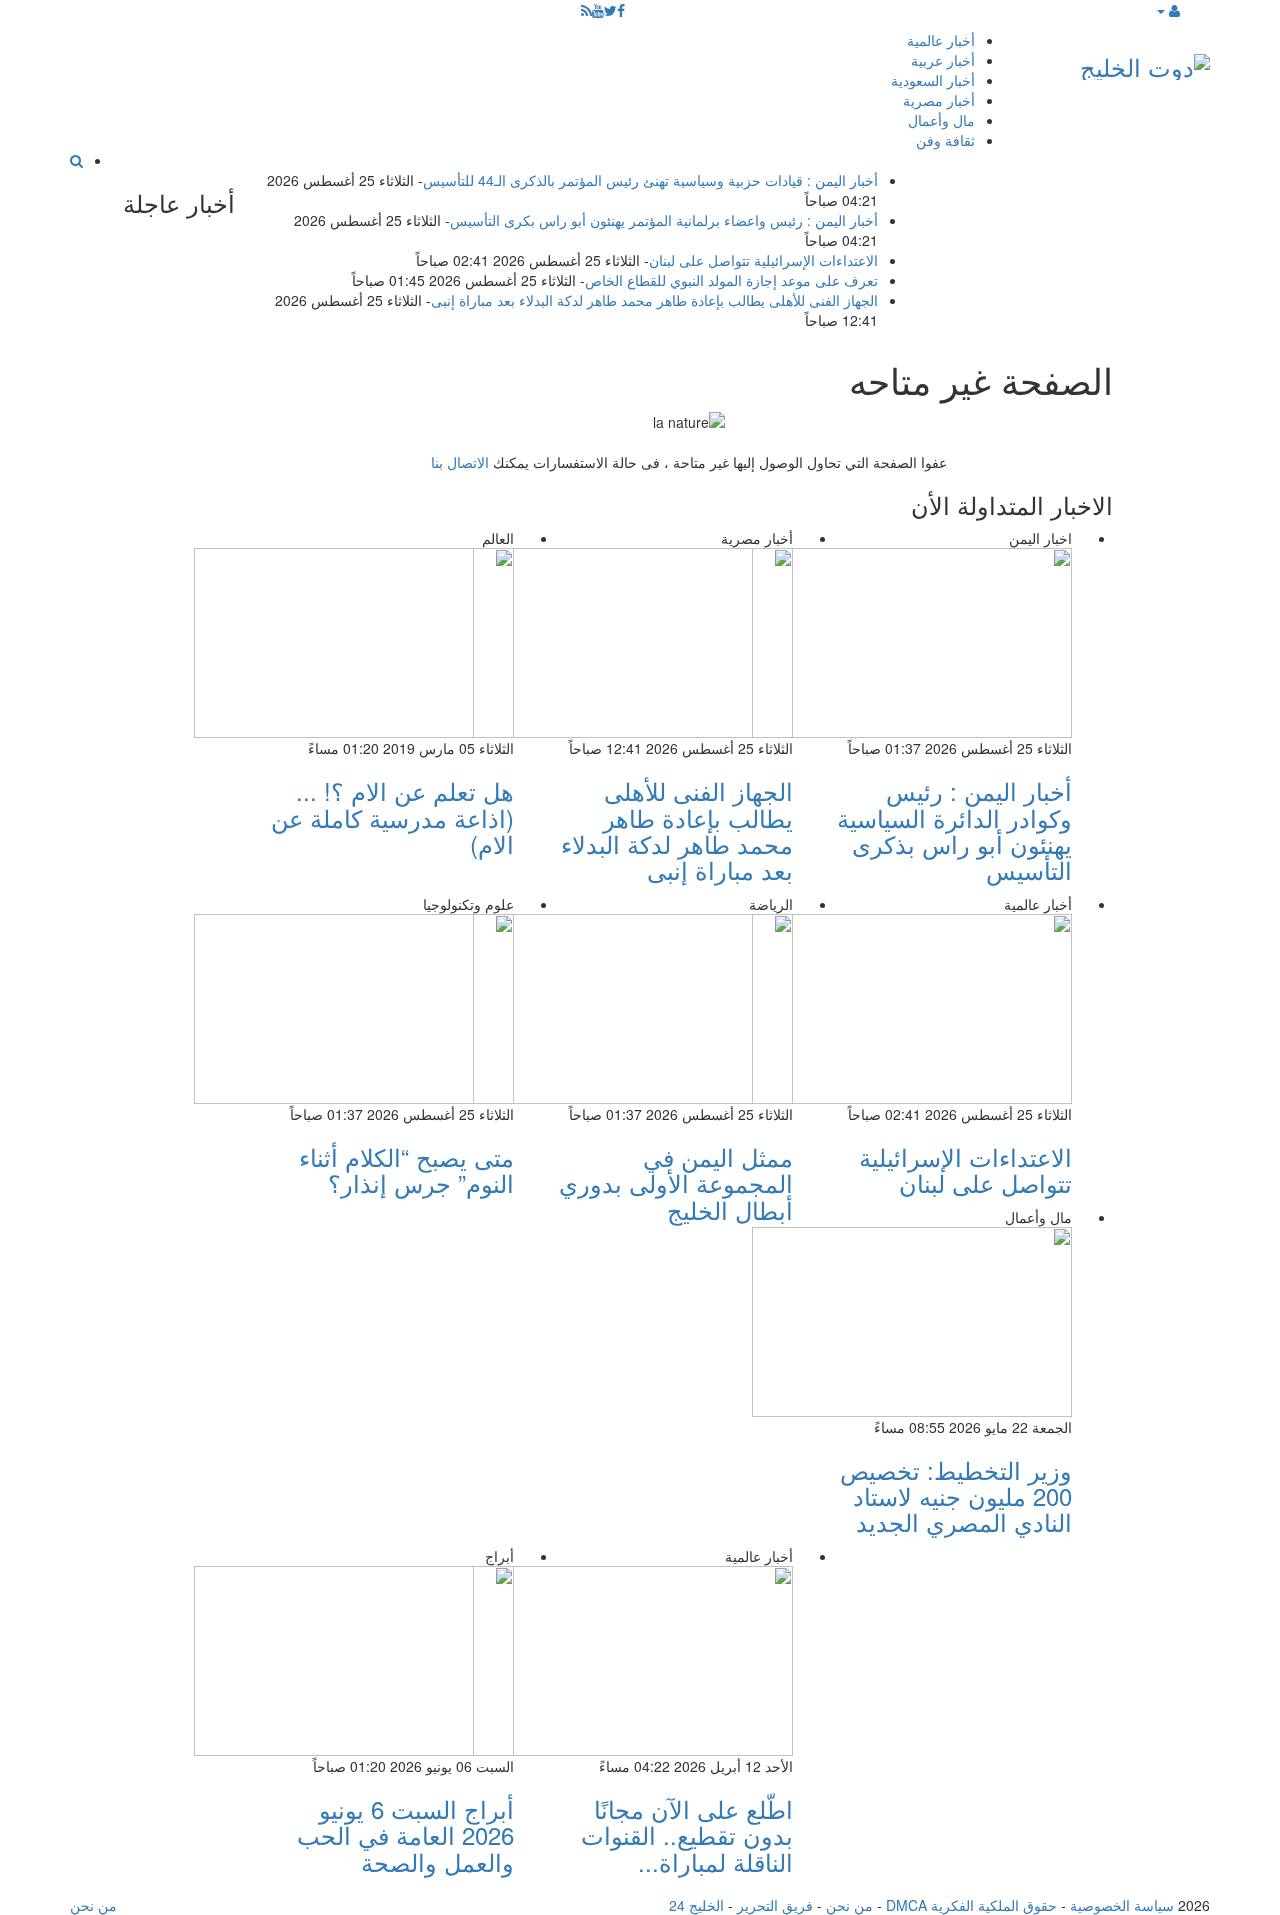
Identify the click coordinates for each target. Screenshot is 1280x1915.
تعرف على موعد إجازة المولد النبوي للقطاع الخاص (731, 280)
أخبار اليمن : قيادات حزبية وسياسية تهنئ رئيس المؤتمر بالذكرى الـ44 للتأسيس (650, 180)
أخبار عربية (943, 60)
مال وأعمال (941, 120)
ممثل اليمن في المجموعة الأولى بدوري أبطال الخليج (676, 1183)
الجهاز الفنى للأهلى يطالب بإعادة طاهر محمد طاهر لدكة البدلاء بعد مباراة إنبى (654, 300)
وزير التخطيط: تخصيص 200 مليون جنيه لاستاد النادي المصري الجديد (956, 1496)
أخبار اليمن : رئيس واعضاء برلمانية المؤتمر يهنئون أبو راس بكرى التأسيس (664, 220)
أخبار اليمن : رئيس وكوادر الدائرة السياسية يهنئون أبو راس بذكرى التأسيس (954, 830)
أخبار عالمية (941, 40)
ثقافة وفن (945, 140)
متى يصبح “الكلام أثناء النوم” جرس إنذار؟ (406, 1169)
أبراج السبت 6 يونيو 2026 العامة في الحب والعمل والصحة (405, 1835)
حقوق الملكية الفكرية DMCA (971, 1905)
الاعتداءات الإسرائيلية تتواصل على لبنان (763, 260)
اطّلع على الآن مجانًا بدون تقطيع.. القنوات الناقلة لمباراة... (687, 1835)
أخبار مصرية (939, 100)
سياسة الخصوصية (1122, 1905)
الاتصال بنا (460, 462)
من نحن (849, 1905)
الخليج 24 (696, 1905)
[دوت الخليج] (1145, 62)
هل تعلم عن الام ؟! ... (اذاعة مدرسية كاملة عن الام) (392, 817)
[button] (1167, 10)
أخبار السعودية (933, 80)
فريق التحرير (775, 1905)
